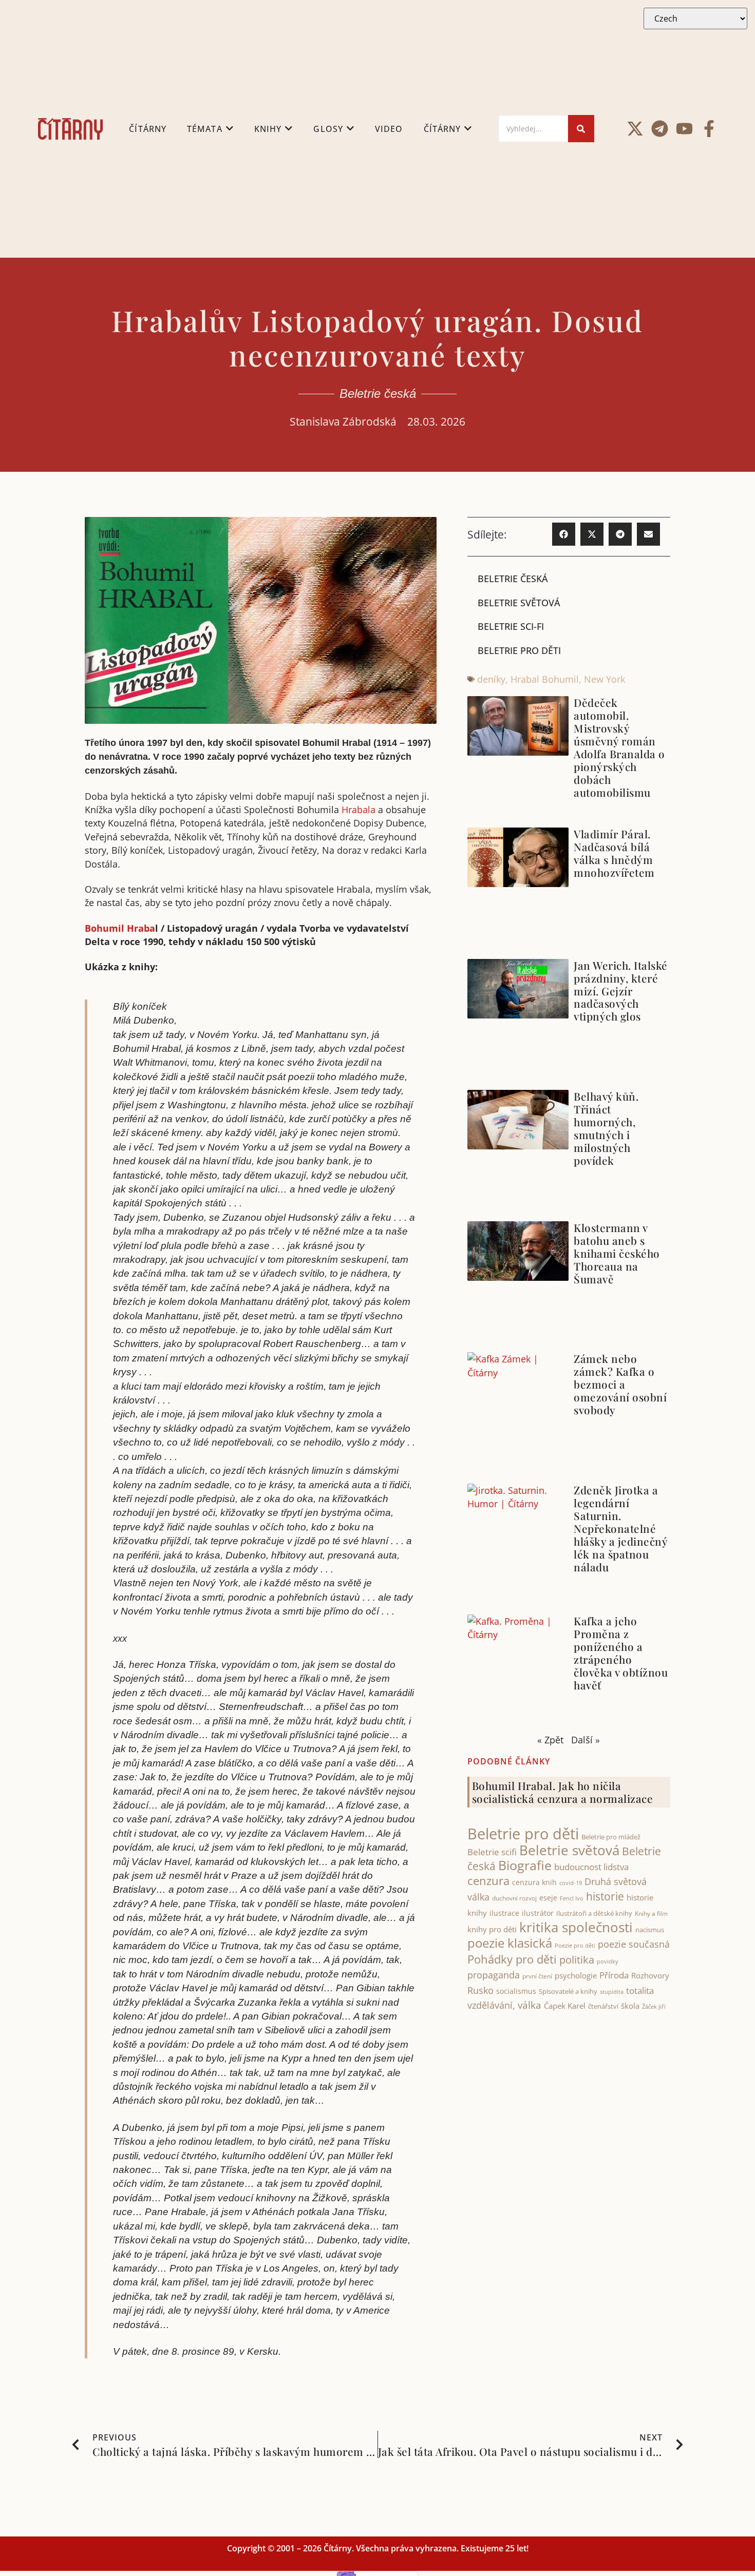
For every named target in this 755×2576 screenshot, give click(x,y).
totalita (640, 1991)
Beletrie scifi (492, 1852)
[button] (564, 534)
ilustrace (504, 1913)
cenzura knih (534, 1882)
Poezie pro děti (575, 1945)
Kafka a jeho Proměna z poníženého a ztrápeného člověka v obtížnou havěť (621, 1653)
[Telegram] (660, 129)
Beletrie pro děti (519, 650)
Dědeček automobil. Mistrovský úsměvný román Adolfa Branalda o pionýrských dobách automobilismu (619, 747)
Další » (586, 1740)
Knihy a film (651, 1914)
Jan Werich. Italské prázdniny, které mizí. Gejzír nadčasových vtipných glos (621, 991)
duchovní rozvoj (514, 1898)
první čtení (537, 1976)
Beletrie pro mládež (611, 1837)
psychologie (576, 1975)
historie (605, 1896)
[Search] (581, 129)
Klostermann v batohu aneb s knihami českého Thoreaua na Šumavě (617, 1253)
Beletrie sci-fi (511, 626)
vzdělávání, (491, 2005)
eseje (548, 1898)
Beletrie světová (519, 603)
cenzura (488, 1881)
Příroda (614, 1975)
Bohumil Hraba (120, 928)
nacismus (650, 1930)
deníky (491, 679)
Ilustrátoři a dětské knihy (594, 1913)
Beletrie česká (378, 393)
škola (630, 2006)
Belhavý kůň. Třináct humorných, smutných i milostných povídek (606, 1128)
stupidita (612, 1992)
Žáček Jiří (654, 2006)
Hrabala (358, 810)
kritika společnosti (576, 1927)
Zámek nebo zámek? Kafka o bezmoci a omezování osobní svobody (620, 1384)
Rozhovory (650, 1975)
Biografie (525, 1865)
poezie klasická (510, 1943)
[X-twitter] (635, 129)
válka (530, 2005)
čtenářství (603, 2006)
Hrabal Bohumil (545, 679)
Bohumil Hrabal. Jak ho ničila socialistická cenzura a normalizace (563, 1792)
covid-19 (571, 1883)
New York (605, 679)
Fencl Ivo (572, 1898)
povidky (608, 1961)
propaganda (494, 1975)
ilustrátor (538, 1913)
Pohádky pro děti (512, 1959)
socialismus (516, 1991)
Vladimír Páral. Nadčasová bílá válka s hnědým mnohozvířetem (614, 853)
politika (577, 1959)
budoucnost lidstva (591, 1867)
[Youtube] (684, 129)
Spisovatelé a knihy (568, 1991)
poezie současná (634, 1944)
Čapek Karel (565, 2006)
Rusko (480, 1990)
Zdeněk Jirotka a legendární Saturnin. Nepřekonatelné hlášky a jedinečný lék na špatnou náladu (620, 1528)
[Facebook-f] (709, 129)
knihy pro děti (492, 1929)
